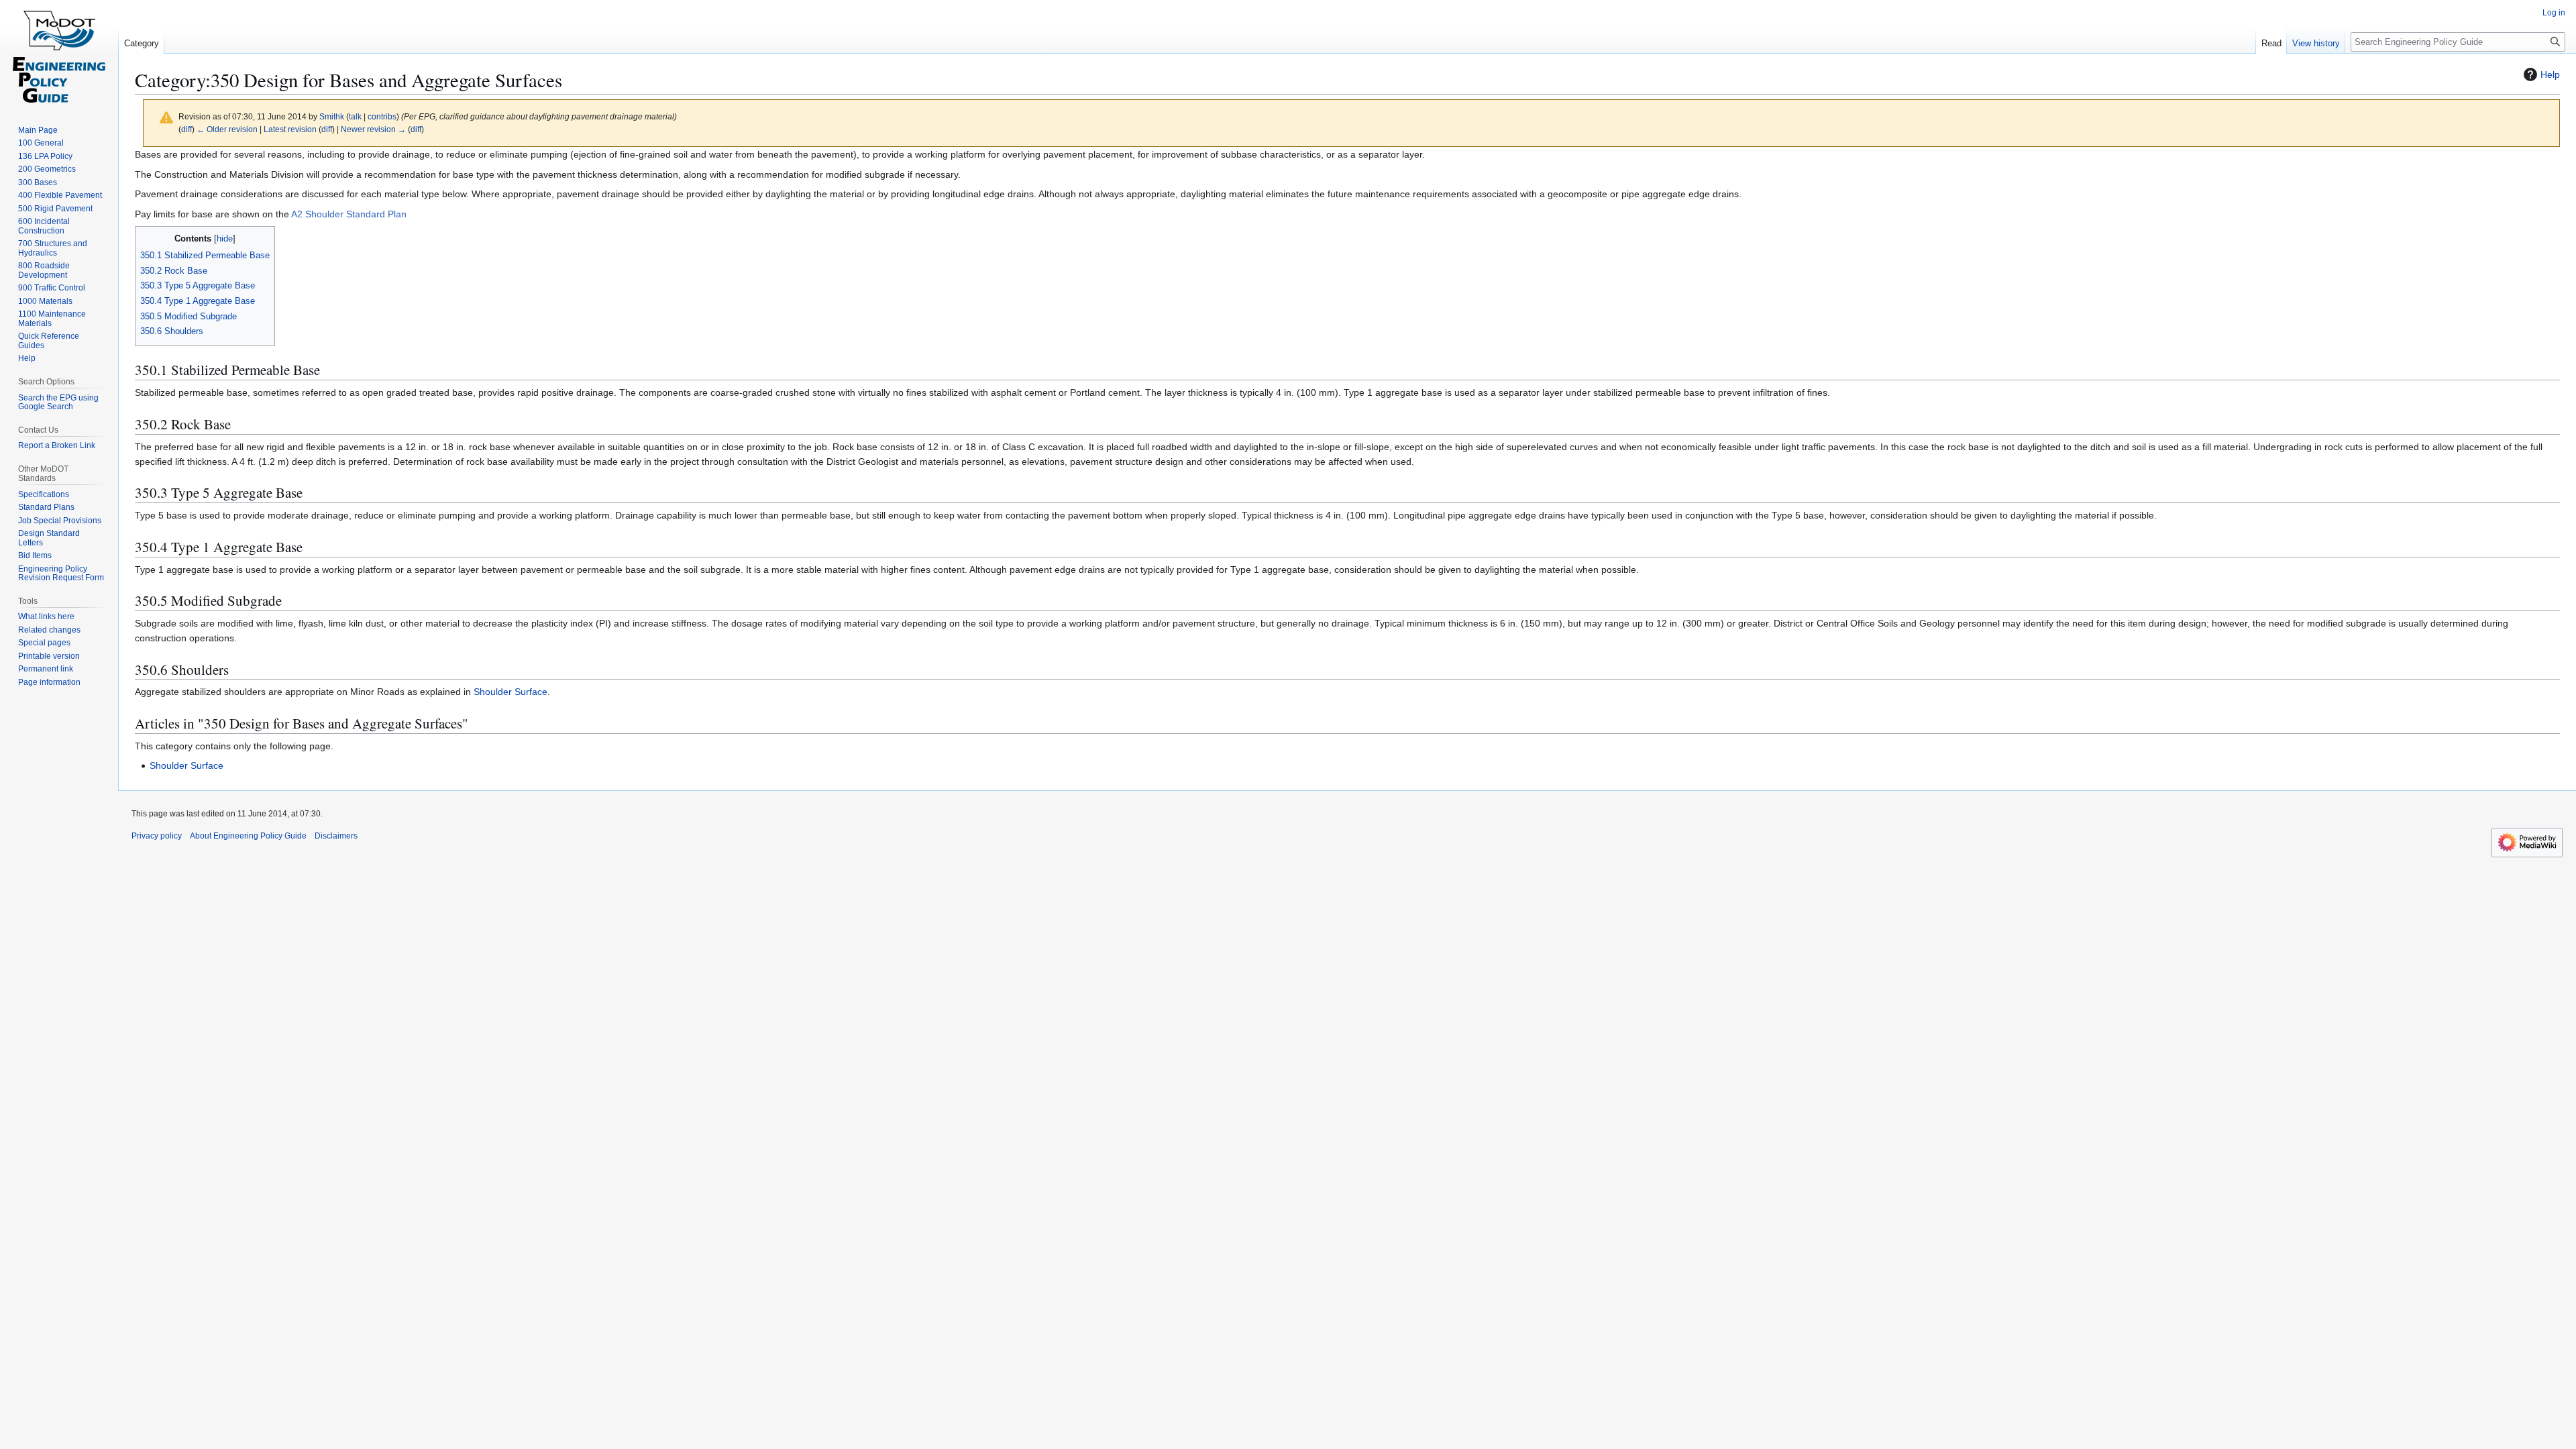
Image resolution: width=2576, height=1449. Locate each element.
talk (355, 116)
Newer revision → (373, 129)
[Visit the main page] (59, 54)
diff (186, 129)
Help (2550, 74)
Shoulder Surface (511, 692)
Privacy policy (157, 836)
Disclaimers (336, 836)
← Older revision (227, 129)
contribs (382, 116)
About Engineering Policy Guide (248, 836)
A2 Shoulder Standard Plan (349, 214)
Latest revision (290, 129)
